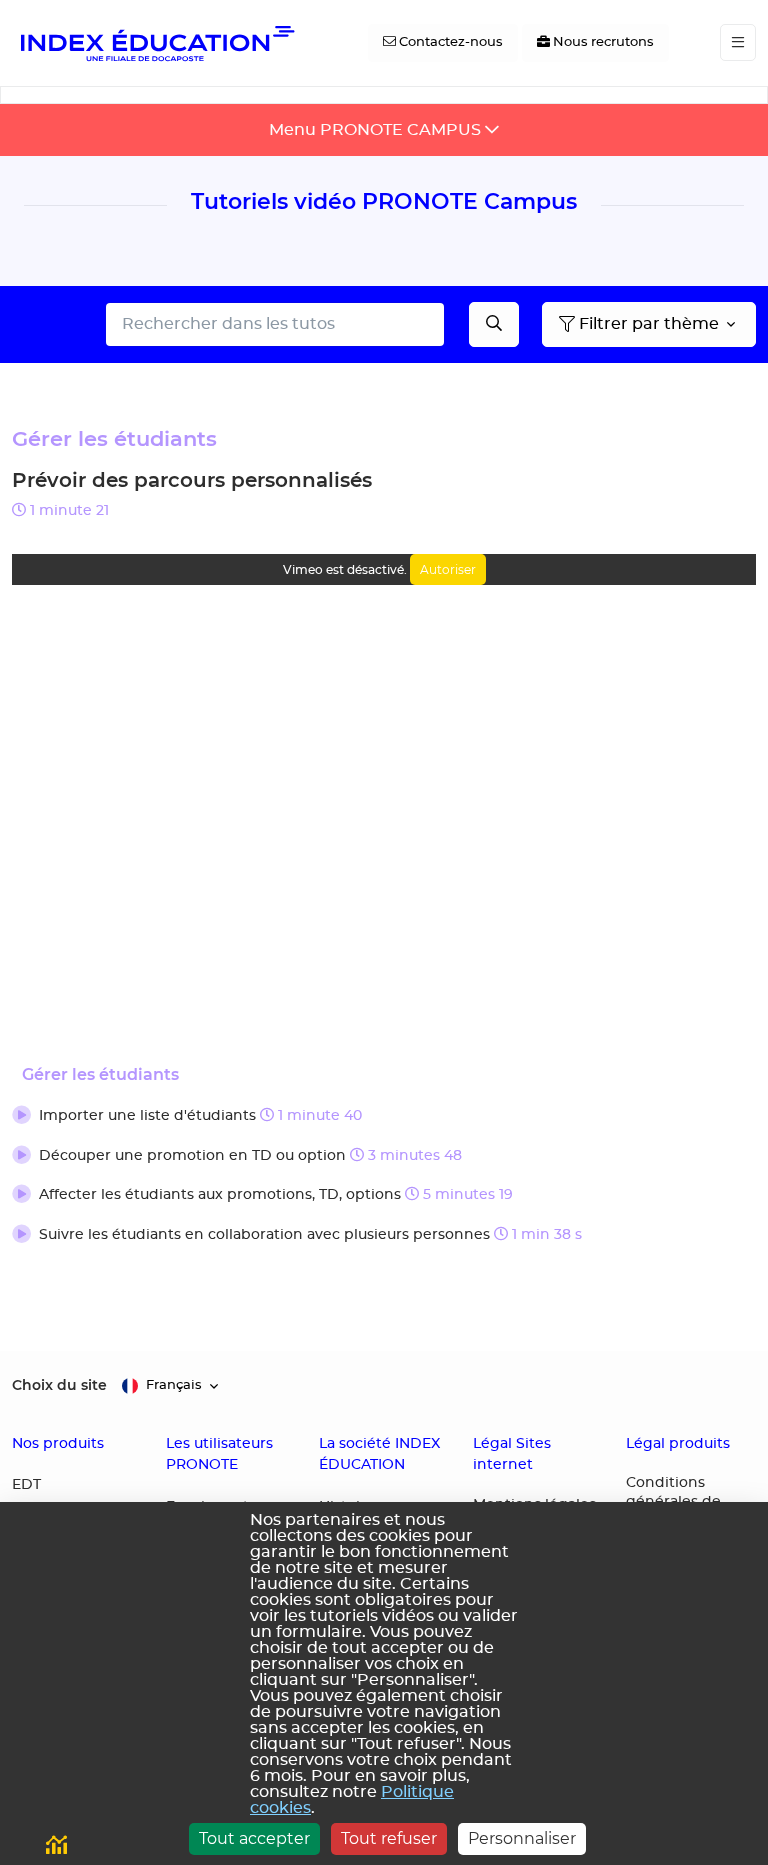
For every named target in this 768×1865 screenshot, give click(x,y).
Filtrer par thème (649, 324)
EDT (26, 1485)
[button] (384, 1117)
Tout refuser (389, 1838)
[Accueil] (156, 43)
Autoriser (448, 569)
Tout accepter (254, 1838)
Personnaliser (522, 1838)
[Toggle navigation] (738, 42)
